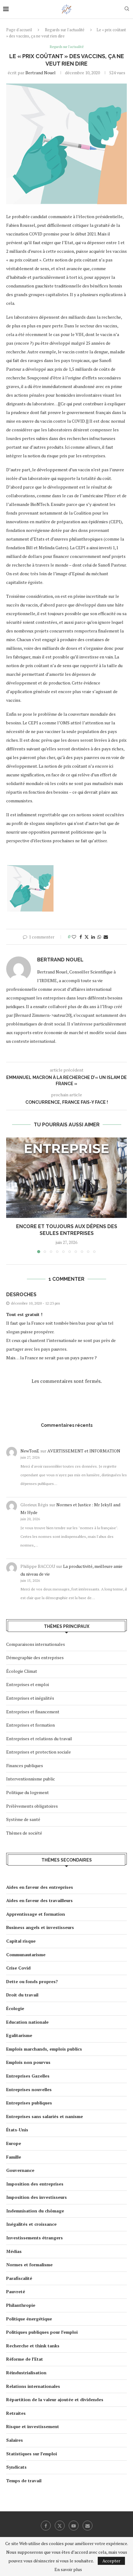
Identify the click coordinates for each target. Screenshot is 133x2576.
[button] (11, 1195)
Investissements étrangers (34, 2238)
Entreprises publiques (29, 2103)
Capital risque (21, 1941)
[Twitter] (60, 2526)
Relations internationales (33, 2386)
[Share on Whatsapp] (99, 937)
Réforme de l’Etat (25, 2359)
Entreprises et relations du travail (39, 1739)
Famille (14, 2157)
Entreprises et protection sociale (39, 1752)
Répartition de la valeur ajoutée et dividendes (55, 2399)
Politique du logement (28, 1792)
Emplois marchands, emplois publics (44, 2049)
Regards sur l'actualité (65, 30)
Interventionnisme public (31, 1779)
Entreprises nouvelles (29, 2089)
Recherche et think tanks (33, 2346)
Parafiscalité (19, 2278)
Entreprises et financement (33, 1712)
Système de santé (23, 1819)
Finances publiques (25, 1765)
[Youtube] (74, 2526)
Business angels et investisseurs (40, 1927)
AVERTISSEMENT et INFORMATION (84, 1451)
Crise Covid (18, 1968)
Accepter (111, 2561)
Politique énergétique (29, 2319)
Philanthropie (21, 2305)
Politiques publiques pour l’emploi (42, 2332)
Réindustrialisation (26, 2373)
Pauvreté (16, 2291)
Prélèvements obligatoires (32, 1806)
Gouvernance (20, 2170)
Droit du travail (22, 1995)
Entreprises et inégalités (30, 1698)
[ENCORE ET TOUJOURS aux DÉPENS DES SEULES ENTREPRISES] (66, 1178)
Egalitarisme (19, 2035)
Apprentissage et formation (36, 1914)
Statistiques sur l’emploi (32, 2454)
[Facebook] (46, 2526)
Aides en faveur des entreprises (40, 1887)
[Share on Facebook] (81, 937)
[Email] (88, 2526)
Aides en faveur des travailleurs (39, 1900)
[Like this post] (74, 937)
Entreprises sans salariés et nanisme (45, 2116)
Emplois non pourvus (28, 2062)
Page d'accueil (19, 30)
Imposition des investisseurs (36, 2197)
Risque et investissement (33, 2426)
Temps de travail (24, 2481)
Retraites (16, 2413)
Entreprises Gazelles (28, 2076)
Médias (14, 2251)
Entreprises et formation (30, 1725)
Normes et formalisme (29, 2265)
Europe (14, 2143)
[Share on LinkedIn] (93, 937)
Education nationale (27, 2022)
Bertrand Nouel (41, 73)
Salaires (15, 2440)
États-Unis (17, 2130)
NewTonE (30, 1451)
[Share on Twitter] (87, 937)
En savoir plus (68, 2570)
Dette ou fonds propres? (32, 1981)
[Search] (127, 9)
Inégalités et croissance (31, 2224)
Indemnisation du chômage (35, 2211)
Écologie (15, 2008)
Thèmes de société (24, 1833)
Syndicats (16, 2467)
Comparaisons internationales (36, 1644)
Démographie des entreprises (35, 1657)
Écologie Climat (22, 1671)
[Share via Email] (106, 937)
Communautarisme (26, 1955)
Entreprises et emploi (28, 1684)
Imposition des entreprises (35, 2184)
